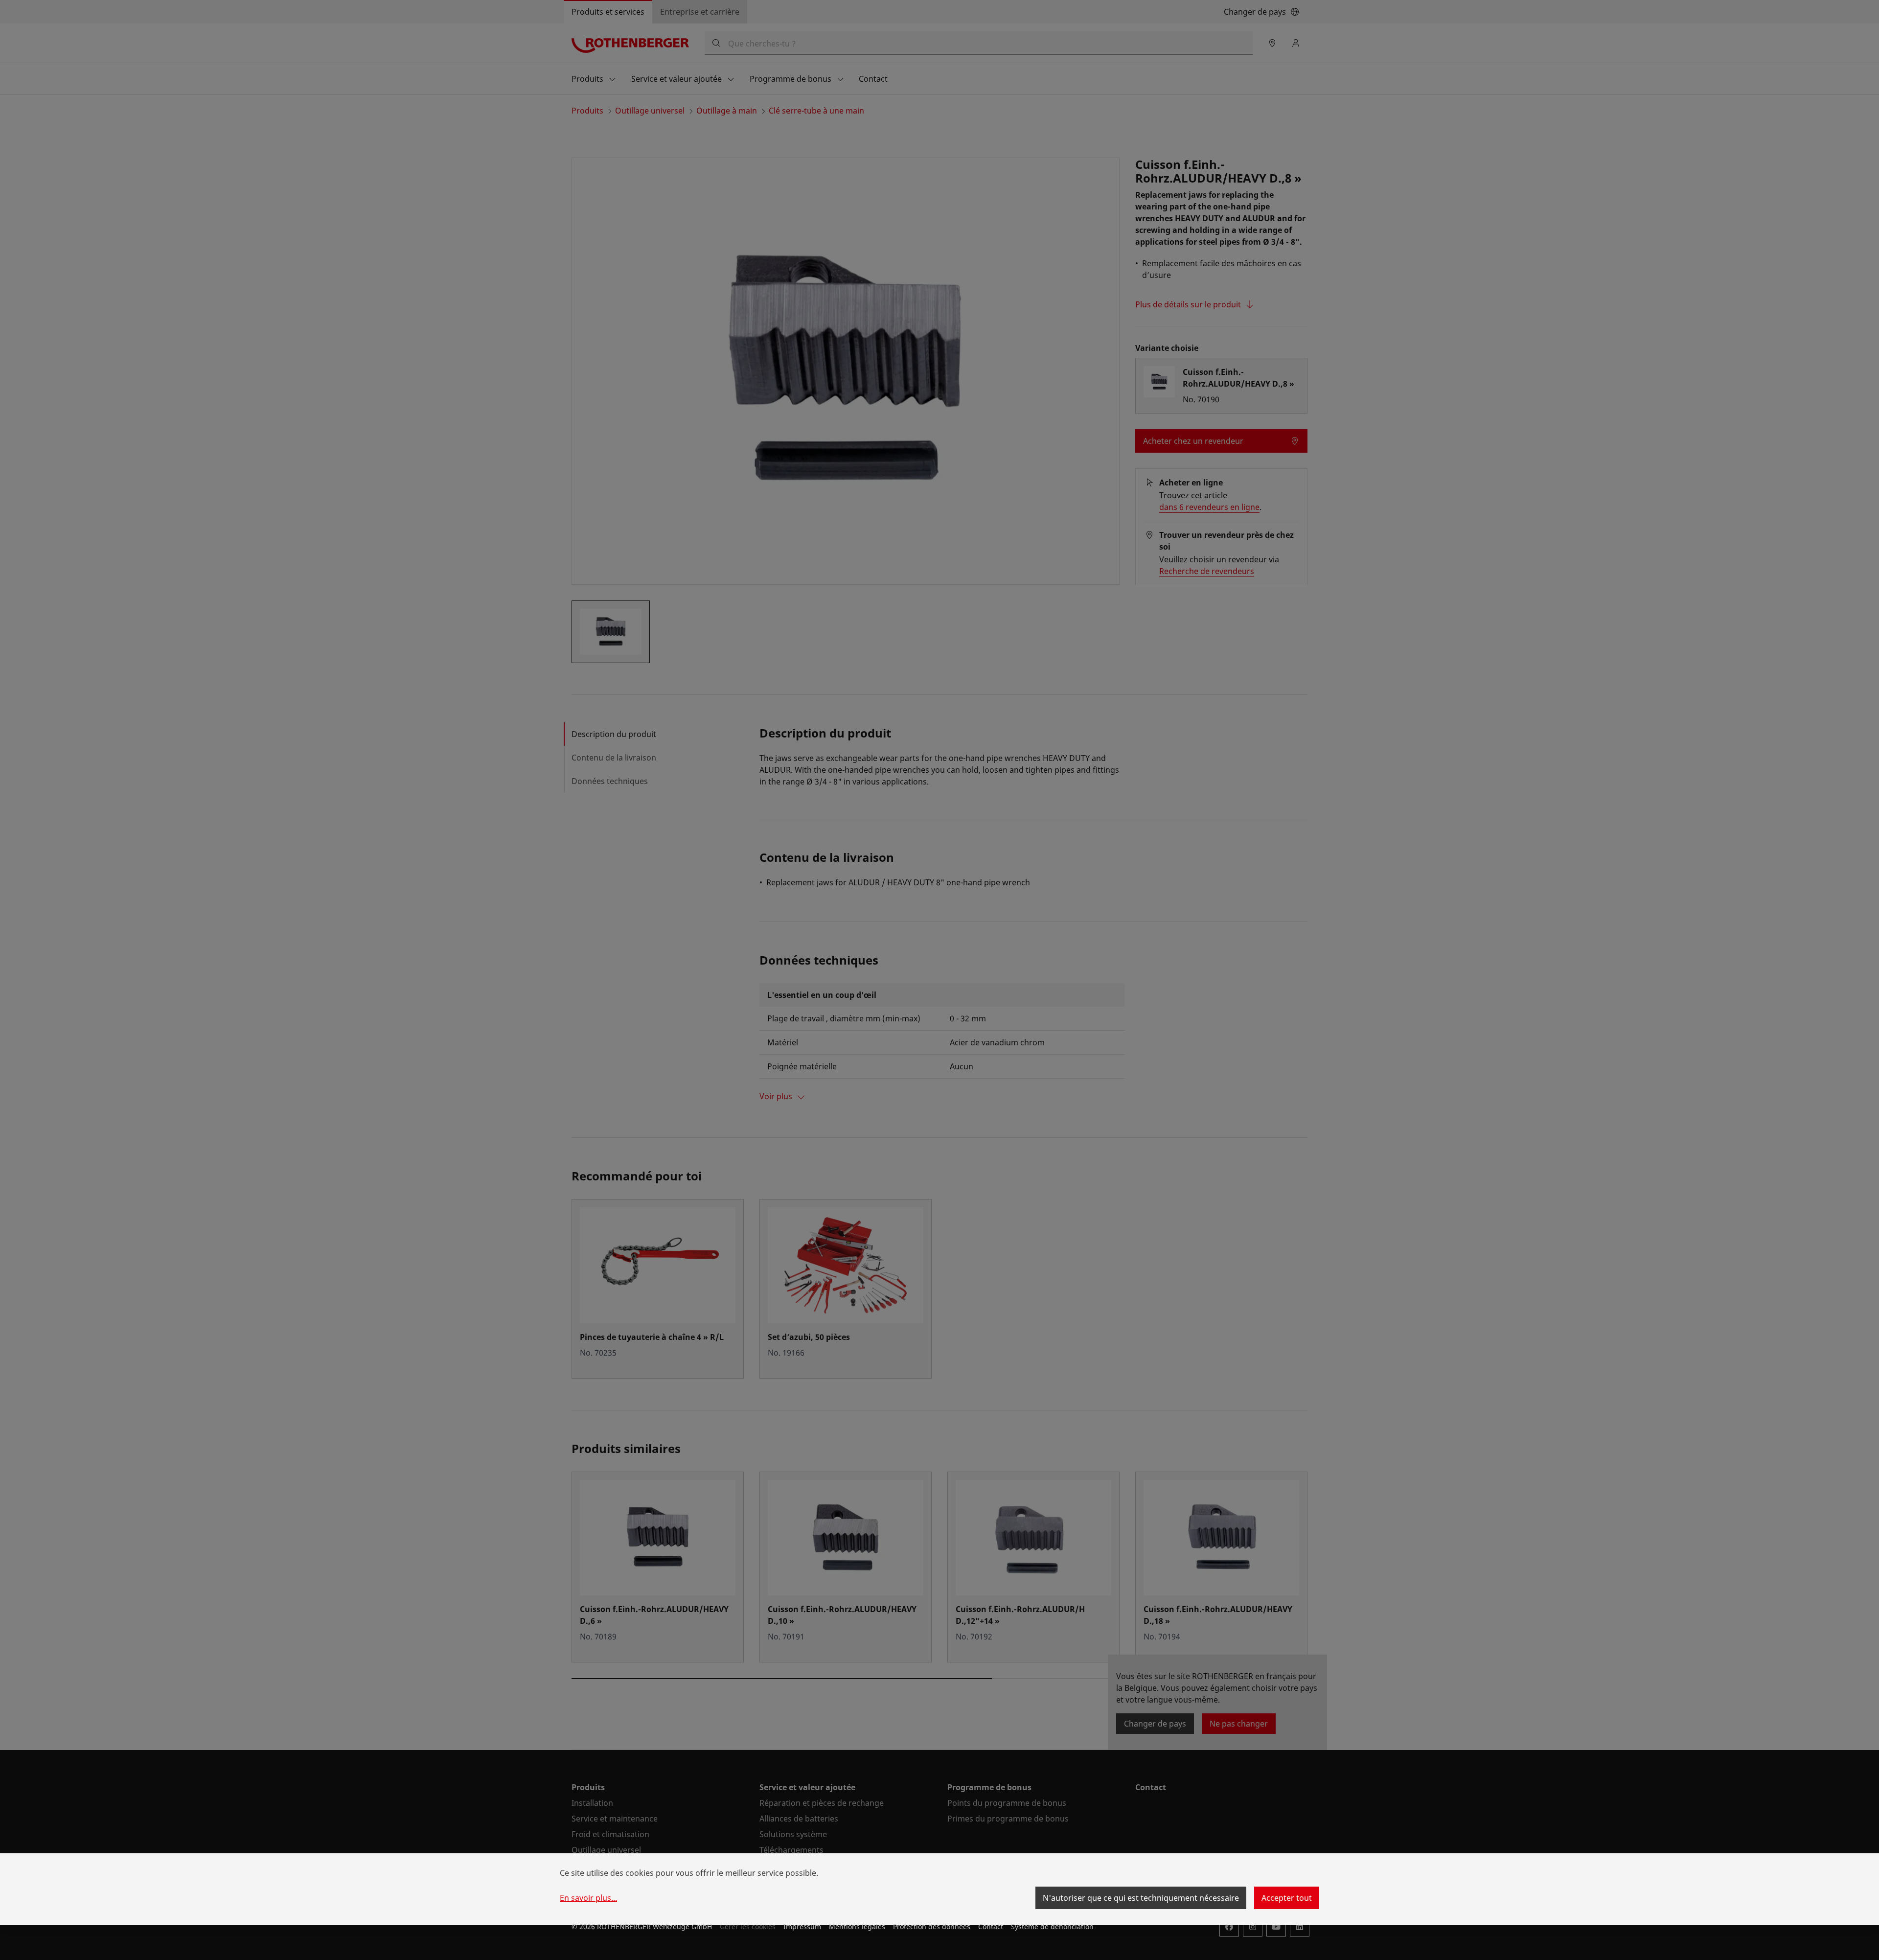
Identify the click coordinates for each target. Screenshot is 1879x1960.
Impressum (802, 1926)
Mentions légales (857, 1926)
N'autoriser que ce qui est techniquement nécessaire (1141, 1898)
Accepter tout (1287, 1898)
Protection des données (932, 1926)
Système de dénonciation (1052, 1926)
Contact (991, 1926)
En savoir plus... (588, 1898)
